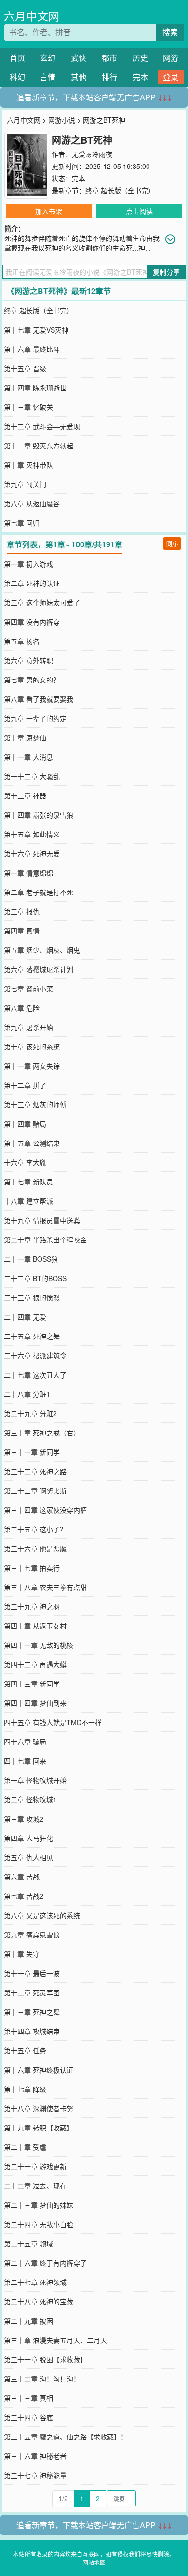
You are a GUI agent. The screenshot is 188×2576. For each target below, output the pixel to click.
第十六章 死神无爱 (32, 853)
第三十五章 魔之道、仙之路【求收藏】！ (66, 2437)
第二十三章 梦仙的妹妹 (39, 2205)
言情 (48, 77)
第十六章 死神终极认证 (39, 2070)
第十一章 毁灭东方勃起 (39, 446)
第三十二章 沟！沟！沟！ (42, 2379)
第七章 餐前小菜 (28, 989)
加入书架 (49, 211)
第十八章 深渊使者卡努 (39, 2108)
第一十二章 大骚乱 (32, 776)
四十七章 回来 (25, 1761)
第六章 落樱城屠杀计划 (39, 969)
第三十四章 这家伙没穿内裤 (45, 1510)
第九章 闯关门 (25, 484)
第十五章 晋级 (25, 368)
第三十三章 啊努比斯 (35, 1490)
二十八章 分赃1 (27, 1394)
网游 (171, 58)
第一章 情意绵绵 (28, 873)
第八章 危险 (22, 1008)
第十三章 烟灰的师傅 (35, 1104)
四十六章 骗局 (25, 1741)
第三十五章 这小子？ (35, 1529)
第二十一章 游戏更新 (35, 2166)
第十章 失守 (22, 1954)
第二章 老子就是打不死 (39, 892)
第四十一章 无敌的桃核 (39, 1645)
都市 (109, 58)
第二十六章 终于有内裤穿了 (45, 2263)
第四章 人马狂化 (28, 1838)
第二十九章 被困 (28, 2321)
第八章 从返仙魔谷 (32, 503)
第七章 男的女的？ (32, 680)
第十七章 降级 (25, 2089)
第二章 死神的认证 (32, 583)
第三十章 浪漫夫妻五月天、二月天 (55, 2340)
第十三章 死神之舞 (32, 2012)
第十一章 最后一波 (32, 1973)
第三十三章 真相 (28, 2398)
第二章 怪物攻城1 (30, 1799)
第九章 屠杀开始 (28, 1027)
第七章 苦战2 (24, 1896)
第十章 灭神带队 (28, 465)
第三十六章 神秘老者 (35, 2456)
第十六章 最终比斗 (32, 349)
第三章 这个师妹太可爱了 (42, 602)
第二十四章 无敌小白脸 (39, 2224)
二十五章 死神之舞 (32, 1336)
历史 (140, 58)
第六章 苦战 (22, 1877)
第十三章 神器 (25, 795)
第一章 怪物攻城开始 (35, 1780)
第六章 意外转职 (28, 660)
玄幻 (48, 58)
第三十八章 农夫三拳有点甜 (45, 1587)
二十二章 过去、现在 (35, 2186)
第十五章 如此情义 (32, 834)
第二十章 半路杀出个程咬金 (45, 1239)
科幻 (17, 77)
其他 (79, 77)
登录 (171, 77)
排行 (109, 77)
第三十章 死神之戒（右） (42, 1433)
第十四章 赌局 (25, 1124)
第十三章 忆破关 (28, 407)
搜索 (170, 32)
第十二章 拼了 (25, 1085)
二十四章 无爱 (25, 1317)
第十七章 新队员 (28, 1182)
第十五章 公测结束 (32, 1143)
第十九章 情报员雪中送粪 (42, 1220)
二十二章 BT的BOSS (35, 1278)
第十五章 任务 (25, 2050)
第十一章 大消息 (28, 757)
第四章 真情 (22, 931)
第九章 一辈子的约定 (35, 718)
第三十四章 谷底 (28, 2417)
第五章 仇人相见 (28, 1857)
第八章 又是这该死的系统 (42, 1915)
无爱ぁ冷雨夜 (92, 154)
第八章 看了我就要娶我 (39, 699)
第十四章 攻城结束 (32, 2031)
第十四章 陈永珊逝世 (35, 388)
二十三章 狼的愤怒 (32, 1297)
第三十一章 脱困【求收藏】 (45, 2359)
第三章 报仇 (22, 911)
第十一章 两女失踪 (32, 1066)
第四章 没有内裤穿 (32, 622)
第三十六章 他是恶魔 (35, 1548)
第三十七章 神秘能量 (35, 2475)
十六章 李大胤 (25, 1162)
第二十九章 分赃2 (30, 1413)
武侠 (79, 58)
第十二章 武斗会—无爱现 (42, 426)
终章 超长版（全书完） (120, 190)
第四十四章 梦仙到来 (35, 1703)
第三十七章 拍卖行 (32, 1568)
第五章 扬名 (22, 641)
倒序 (172, 543)
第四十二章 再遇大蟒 (35, 1664)
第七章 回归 (22, 523)
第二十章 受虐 (25, 2147)
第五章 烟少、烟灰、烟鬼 (42, 950)
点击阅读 (139, 211)
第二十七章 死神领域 (35, 2282)
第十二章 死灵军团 (32, 1992)
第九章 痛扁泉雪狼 (32, 1935)
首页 (17, 58)
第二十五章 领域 (28, 2243)
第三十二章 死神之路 (35, 1471)
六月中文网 (32, 16)
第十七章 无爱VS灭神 (36, 330)
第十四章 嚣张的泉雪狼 (39, 815)
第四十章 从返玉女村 (35, 1626)
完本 (140, 77)
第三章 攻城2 (24, 1819)
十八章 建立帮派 (28, 1201)
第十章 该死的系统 (32, 1046)
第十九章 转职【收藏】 (39, 2128)
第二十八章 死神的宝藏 (39, 2301)
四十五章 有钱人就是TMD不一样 (53, 1722)
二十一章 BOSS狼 (31, 1259)
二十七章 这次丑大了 (35, 1375)
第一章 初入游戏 (28, 564)
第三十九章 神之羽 (32, 1606)
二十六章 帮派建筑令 (35, 1355)
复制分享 (166, 272)
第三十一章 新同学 (32, 1452)
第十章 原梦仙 (25, 738)
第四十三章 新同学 (32, 1684)
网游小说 (62, 120)
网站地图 (94, 2562)
